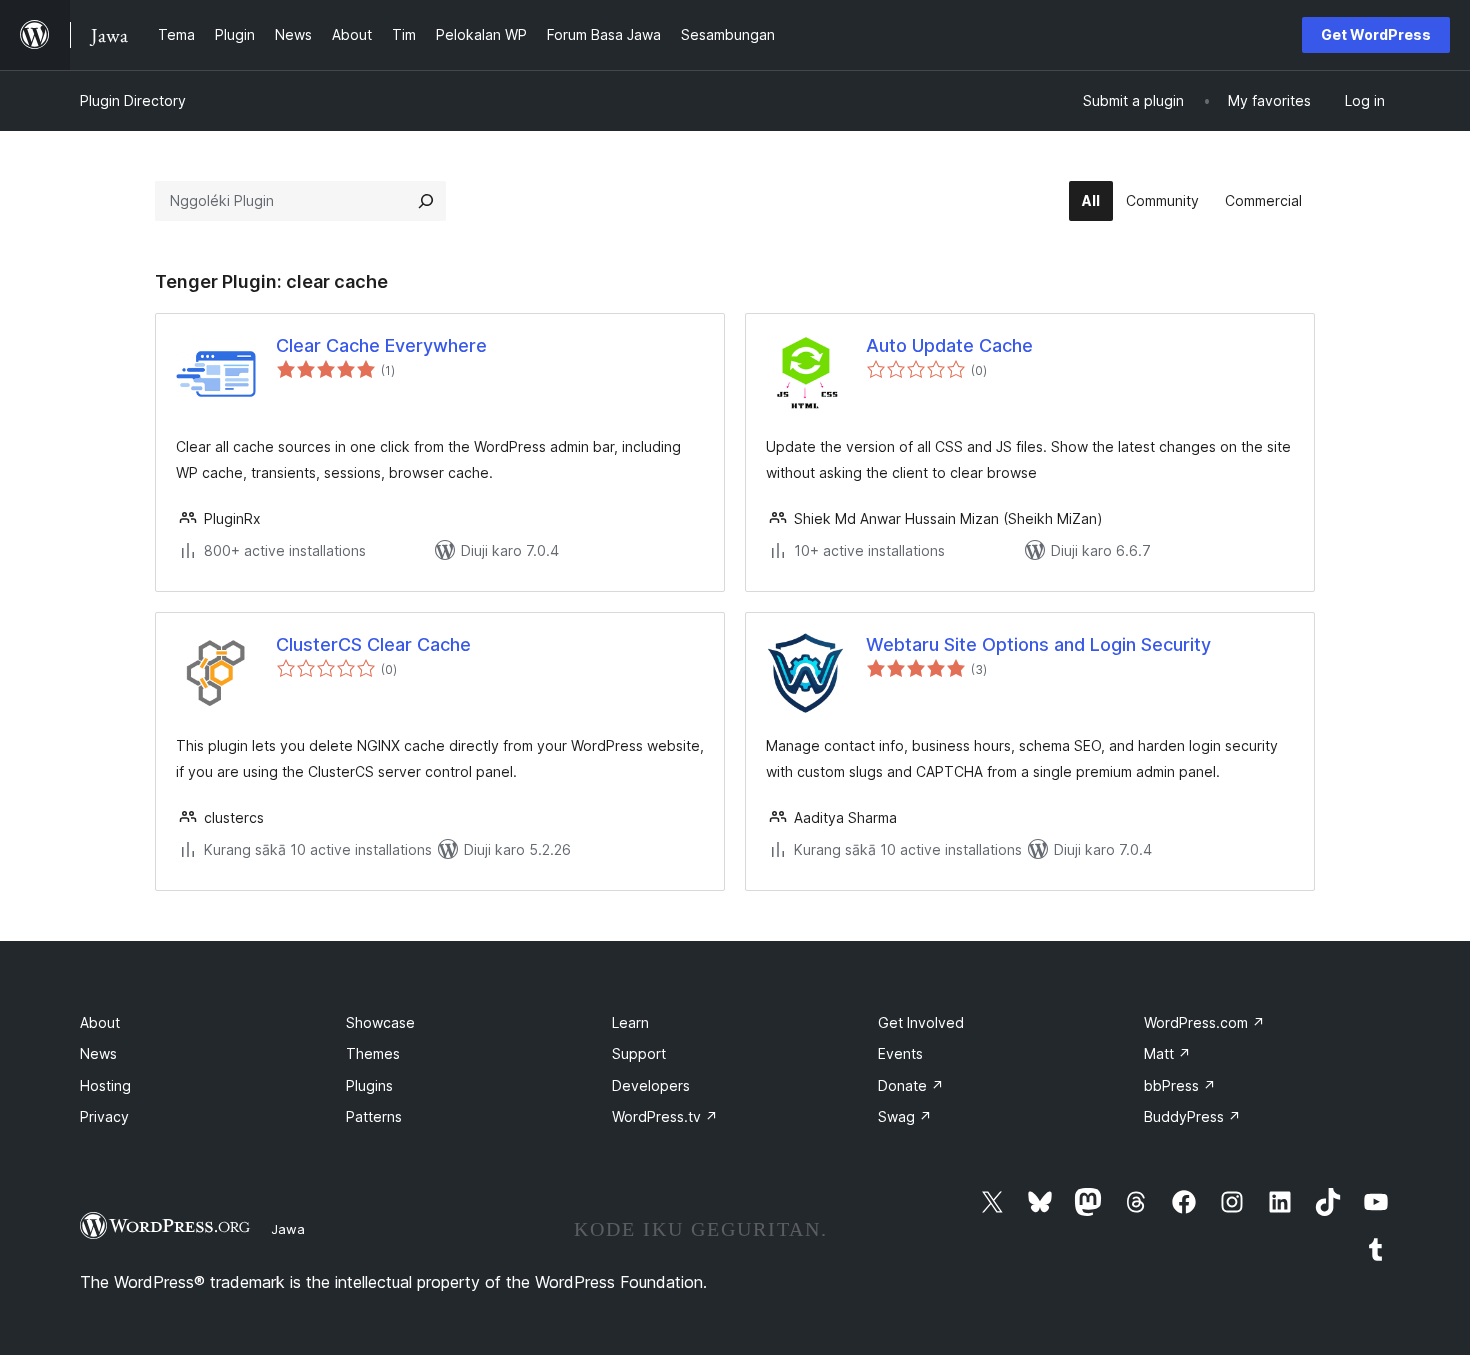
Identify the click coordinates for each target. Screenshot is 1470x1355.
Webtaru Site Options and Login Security (1038, 644)
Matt (1167, 1053)
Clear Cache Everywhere (381, 345)
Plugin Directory (133, 100)
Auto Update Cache (949, 345)
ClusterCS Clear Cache (373, 644)
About (100, 1022)
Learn (630, 1022)
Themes (373, 1053)
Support (639, 1053)
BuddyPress (1192, 1116)
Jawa (288, 1229)
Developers (651, 1085)
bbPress (1180, 1085)
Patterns (374, 1116)
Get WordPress (1376, 34)
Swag (905, 1116)
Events (900, 1053)
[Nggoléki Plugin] (426, 201)
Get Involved (921, 1022)
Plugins (369, 1085)
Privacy (104, 1116)
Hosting (105, 1085)
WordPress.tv (665, 1116)
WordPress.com (1204, 1022)
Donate (911, 1085)
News (98, 1053)
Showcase (380, 1022)
